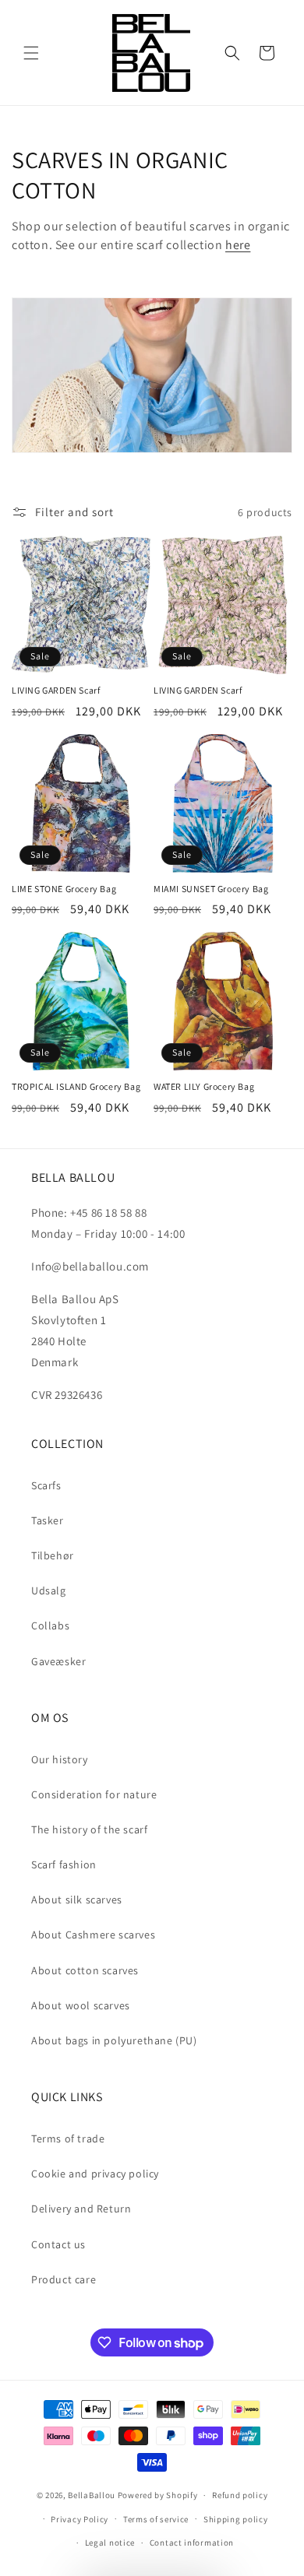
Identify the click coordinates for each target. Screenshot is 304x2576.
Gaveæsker (58, 1661)
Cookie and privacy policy (95, 2174)
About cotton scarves (85, 1970)
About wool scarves (81, 2005)
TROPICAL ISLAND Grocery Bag (76, 1086)
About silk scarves (77, 1899)
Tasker (48, 1520)
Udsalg (49, 1590)
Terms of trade (68, 2138)
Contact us (58, 2244)
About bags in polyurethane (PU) (114, 2040)
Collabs (50, 1625)
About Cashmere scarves (93, 1935)
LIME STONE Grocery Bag (64, 889)
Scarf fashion (64, 1864)
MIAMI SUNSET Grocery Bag (211, 889)
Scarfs (46, 1485)
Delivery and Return (81, 2209)
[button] (31, 53)
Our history (60, 1759)
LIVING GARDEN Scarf (56, 690)
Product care (64, 2279)
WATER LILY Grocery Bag (204, 1086)
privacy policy (147, 2539)
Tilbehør (53, 1555)
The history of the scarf (89, 1829)
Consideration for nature (94, 1794)
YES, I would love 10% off (140, 2516)
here (238, 245)
